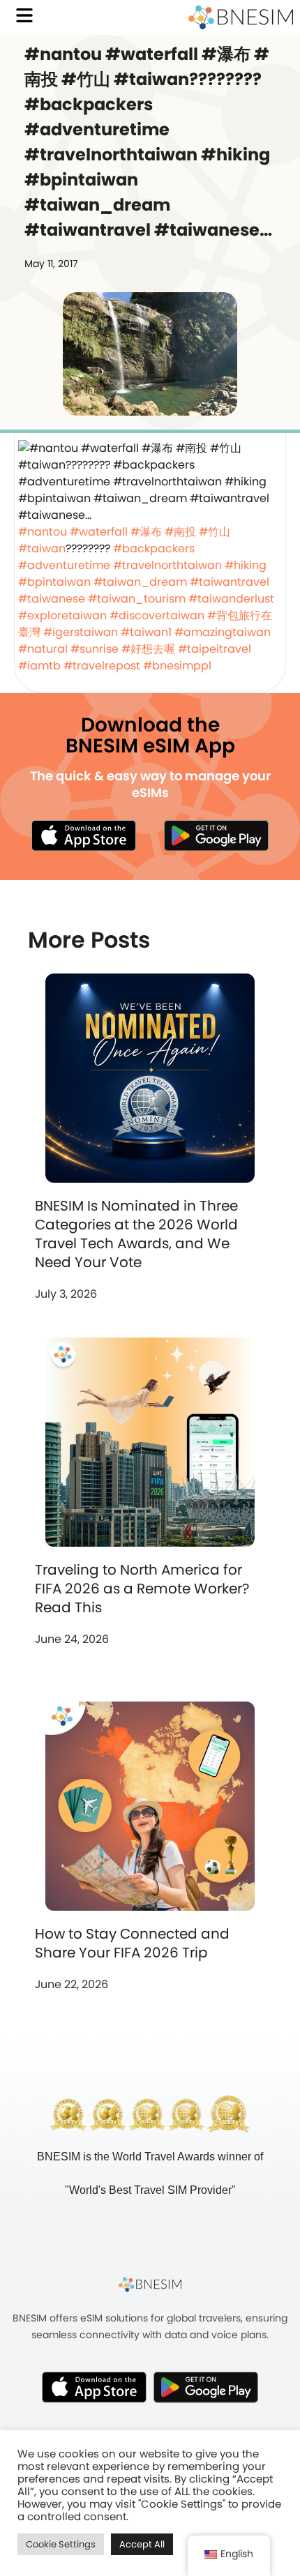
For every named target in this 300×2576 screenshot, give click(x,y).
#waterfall (99, 532)
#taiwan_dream (140, 582)
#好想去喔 (148, 649)
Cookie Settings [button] (61, 2544)
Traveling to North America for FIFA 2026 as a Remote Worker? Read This (142, 1589)
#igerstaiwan (81, 632)
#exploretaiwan (62, 615)
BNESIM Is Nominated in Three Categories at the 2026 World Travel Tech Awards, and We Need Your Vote (136, 1234)
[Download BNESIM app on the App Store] (84, 835)
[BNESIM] (150, 2284)
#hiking (246, 565)
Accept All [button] (142, 2544)
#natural (43, 649)
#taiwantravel (230, 582)
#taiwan (42, 548)
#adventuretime (64, 565)
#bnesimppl (177, 666)
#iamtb (39, 666)
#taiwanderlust (231, 599)
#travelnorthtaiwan (167, 565)
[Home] (241, 17)
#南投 (180, 532)
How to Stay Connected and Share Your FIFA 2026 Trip (132, 1943)
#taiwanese (52, 599)
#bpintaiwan (54, 582)
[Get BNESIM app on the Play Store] (216, 835)
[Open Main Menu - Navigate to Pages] (24, 15)
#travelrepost (102, 666)
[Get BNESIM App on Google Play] (206, 2387)
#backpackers (154, 548)
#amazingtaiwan (223, 632)
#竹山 (215, 532)
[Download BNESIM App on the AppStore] (94, 2387)
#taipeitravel (215, 649)
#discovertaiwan (157, 615)
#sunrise (95, 649)
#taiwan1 (146, 632)
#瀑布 (146, 532)
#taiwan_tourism (137, 599)
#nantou (43, 532)
